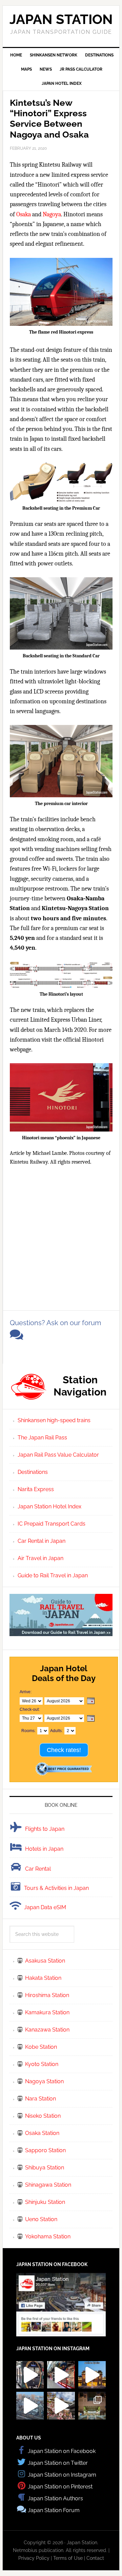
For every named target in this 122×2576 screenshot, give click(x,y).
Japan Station (61, 19)
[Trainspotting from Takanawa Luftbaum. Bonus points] (30, 2405)
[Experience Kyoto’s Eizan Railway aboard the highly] (30, 2375)
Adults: (56, 1731)
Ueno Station (41, 2219)
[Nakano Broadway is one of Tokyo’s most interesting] (61, 2375)
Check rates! (64, 1750)
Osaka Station (42, 2133)
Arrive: (26, 1692)
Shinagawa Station (48, 2185)
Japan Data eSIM (45, 1907)
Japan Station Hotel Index (49, 1506)
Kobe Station (41, 2047)
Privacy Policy (34, 2558)
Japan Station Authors (55, 2498)
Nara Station (40, 2099)
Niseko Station (43, 2116)
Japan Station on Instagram (62, 2475)
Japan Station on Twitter (58, 2463)
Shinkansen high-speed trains (54, 1420)
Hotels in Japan (44, 1849)
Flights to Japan (45, 1829)
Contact (95, 2558)
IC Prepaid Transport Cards (52, 1524)
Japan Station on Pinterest (60, 2487)
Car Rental (38, 1869)
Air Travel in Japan (40, 1558)
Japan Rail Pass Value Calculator (58, 1455)
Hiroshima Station (47, 1995)
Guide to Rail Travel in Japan (53, 1575)
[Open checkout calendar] (91, 1719)
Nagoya (52, 214)
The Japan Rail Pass (42, 1438)
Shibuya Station (45, 2168)
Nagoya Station (44, 2081)
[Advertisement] (61, 1236)
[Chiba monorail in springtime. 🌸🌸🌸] (61, 2405)
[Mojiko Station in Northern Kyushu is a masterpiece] (92, 2375)
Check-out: (30, 1709)
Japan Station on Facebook (62, 2451)
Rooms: (28, 1731)
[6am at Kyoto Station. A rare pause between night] (92, 2405)
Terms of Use (68, 2558)
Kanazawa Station (47, 2030)
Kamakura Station (47, 2012)
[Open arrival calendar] (91, 1701)
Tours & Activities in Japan (56, 1888)
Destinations (33, 1472)
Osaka (24, 214)
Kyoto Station (42, 2064)
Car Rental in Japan (42, 1541)
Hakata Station (43, 1978)
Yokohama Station (48, 2237)
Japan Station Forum (54, 2510)
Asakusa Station (45, 1961)
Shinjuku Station (45, 2202)
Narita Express (36, 1489)
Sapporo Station (45, 2150)
